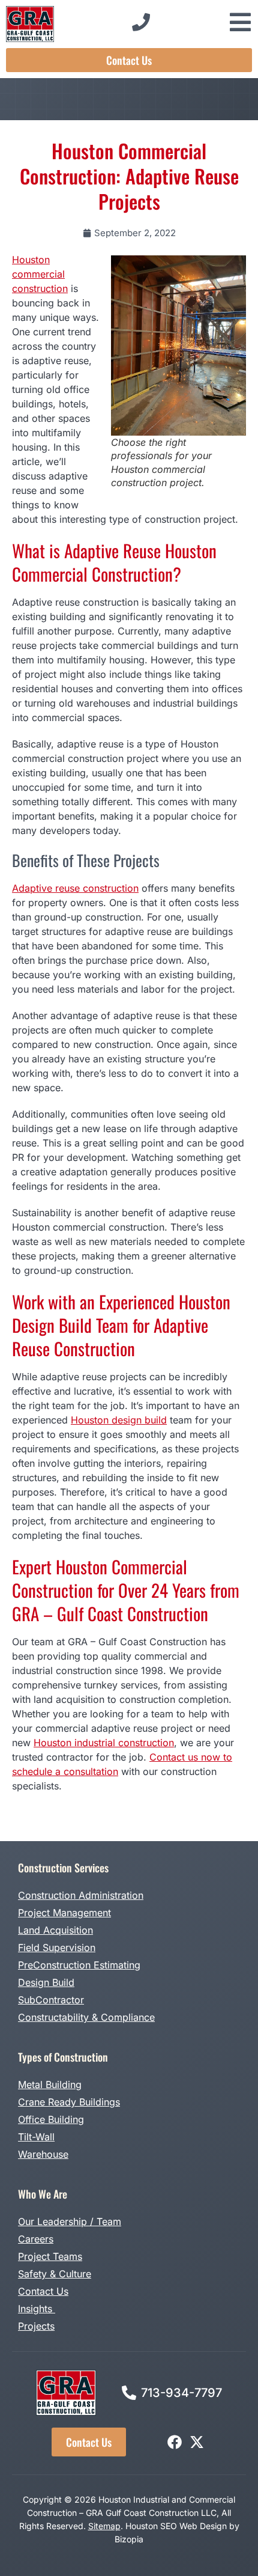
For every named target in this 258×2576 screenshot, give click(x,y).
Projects (36, 2326)
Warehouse (43, 2154)
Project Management (64, 1913)
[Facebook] (175, 2442)
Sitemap (104, 2526)
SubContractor (51, 2000)
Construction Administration (81, 1895)
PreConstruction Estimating (79, 1965)
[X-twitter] (197, 2442)
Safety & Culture (55, 2274)
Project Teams (50, 2256)
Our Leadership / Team (70, 2221)
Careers (36, 2239)
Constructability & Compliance (86, 2017)
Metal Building (50, 2084)
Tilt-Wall (36, 2137)
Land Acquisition (55, 1930)
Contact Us (43, 2291)
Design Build (46, 1982)
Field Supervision (57, 1947)
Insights (37, 2309)
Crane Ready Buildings (69, 2102)
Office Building (51, 2119)
